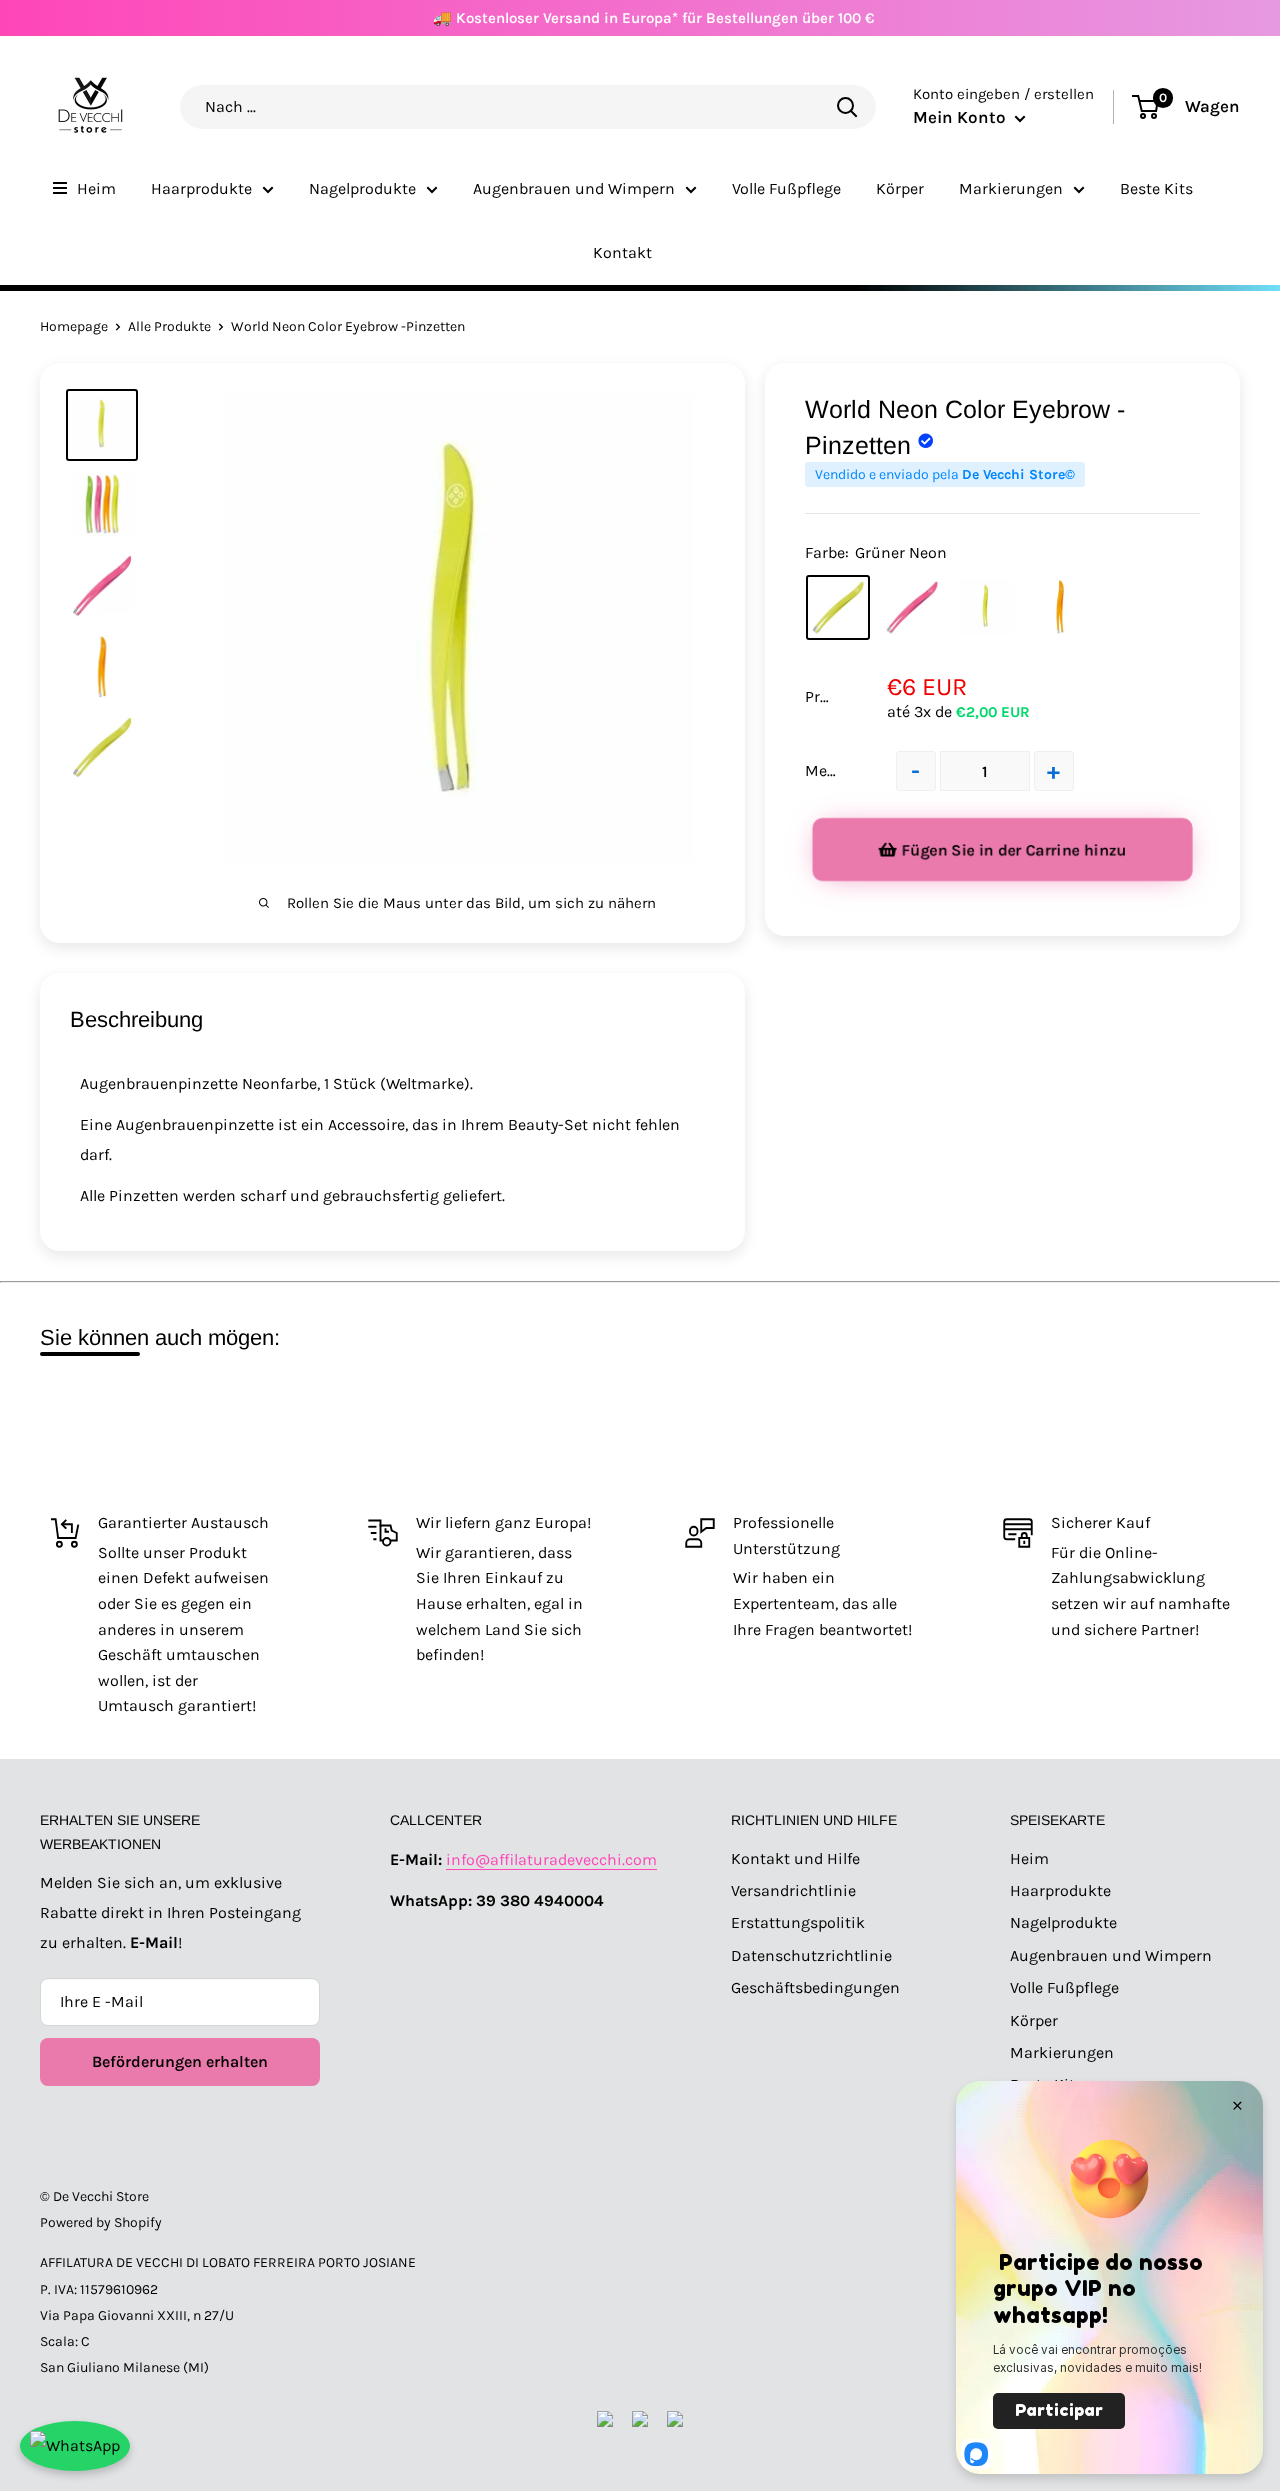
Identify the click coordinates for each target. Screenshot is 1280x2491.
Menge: (831, 770)
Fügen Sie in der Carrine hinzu (1015, 850)
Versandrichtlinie (793, 1890)
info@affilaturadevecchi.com (551, 1859)
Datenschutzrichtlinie (811, 1955)
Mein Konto (961, 117)
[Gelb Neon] (986, 607)
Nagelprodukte (362, 188)
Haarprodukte (201, 188)
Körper (900, 188)
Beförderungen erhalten (180, 2061)
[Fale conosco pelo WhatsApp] (75, 2446)
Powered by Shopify (101, 2222)
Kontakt (622, 252)
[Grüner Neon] (838, 608)
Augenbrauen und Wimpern (574, 188)
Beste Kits (1156, 188)
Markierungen (1011, 188)
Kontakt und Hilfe (795, 1858)
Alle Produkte (169, 326)
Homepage (74, 326)
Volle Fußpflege (786, 188)
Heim (96, 188)
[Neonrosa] (912, 607)
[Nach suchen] (847, 106)
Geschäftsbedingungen (815, 1987)
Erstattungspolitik (798, 1922)
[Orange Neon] (1060, 607)
